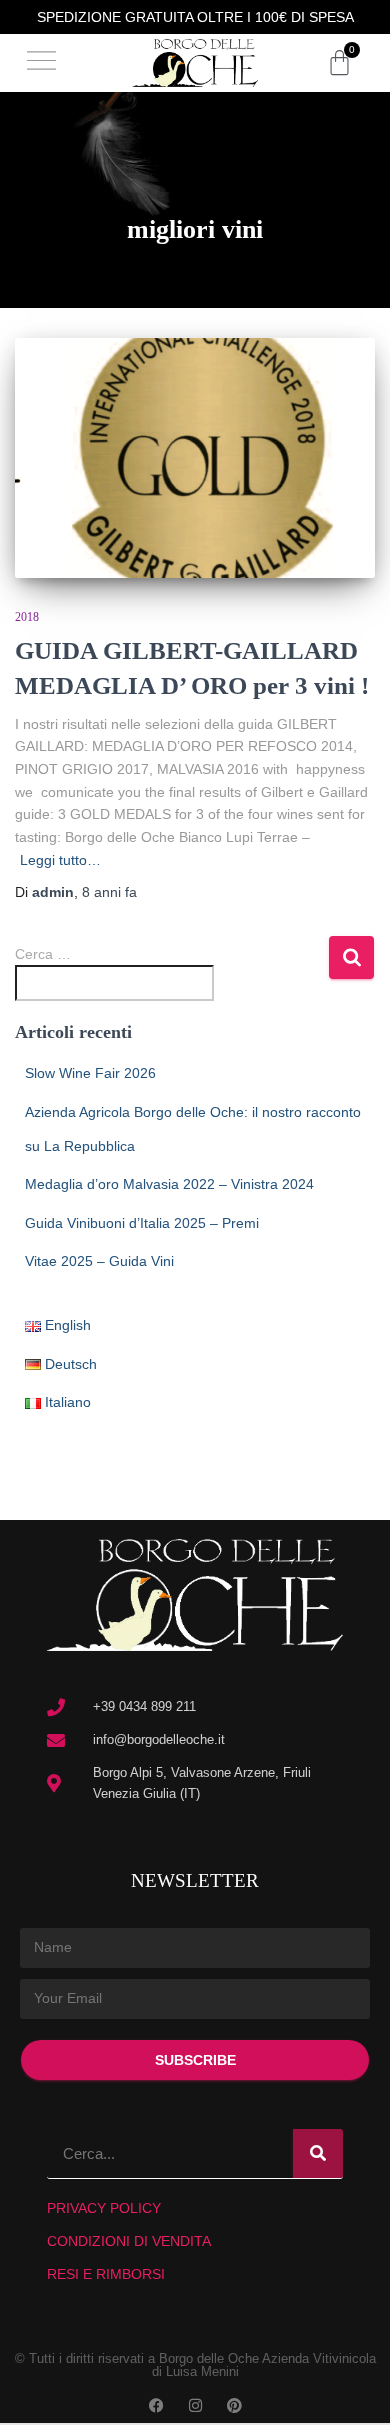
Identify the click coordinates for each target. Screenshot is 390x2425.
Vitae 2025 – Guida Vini (99, 1261)
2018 (27, 617)
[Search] (318, 2153)
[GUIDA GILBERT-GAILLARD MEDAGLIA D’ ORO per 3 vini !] (195, 458)
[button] (42, 63)
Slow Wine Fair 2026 (90, 1073)
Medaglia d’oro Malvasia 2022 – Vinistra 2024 (169, 1184)
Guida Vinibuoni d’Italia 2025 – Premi (142, 1223)
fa (109, 892)
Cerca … (43, 954)
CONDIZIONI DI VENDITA (129, 2241)
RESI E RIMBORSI (106, 2274)
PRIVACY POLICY (104, 2208)
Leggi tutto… (60, 860)
